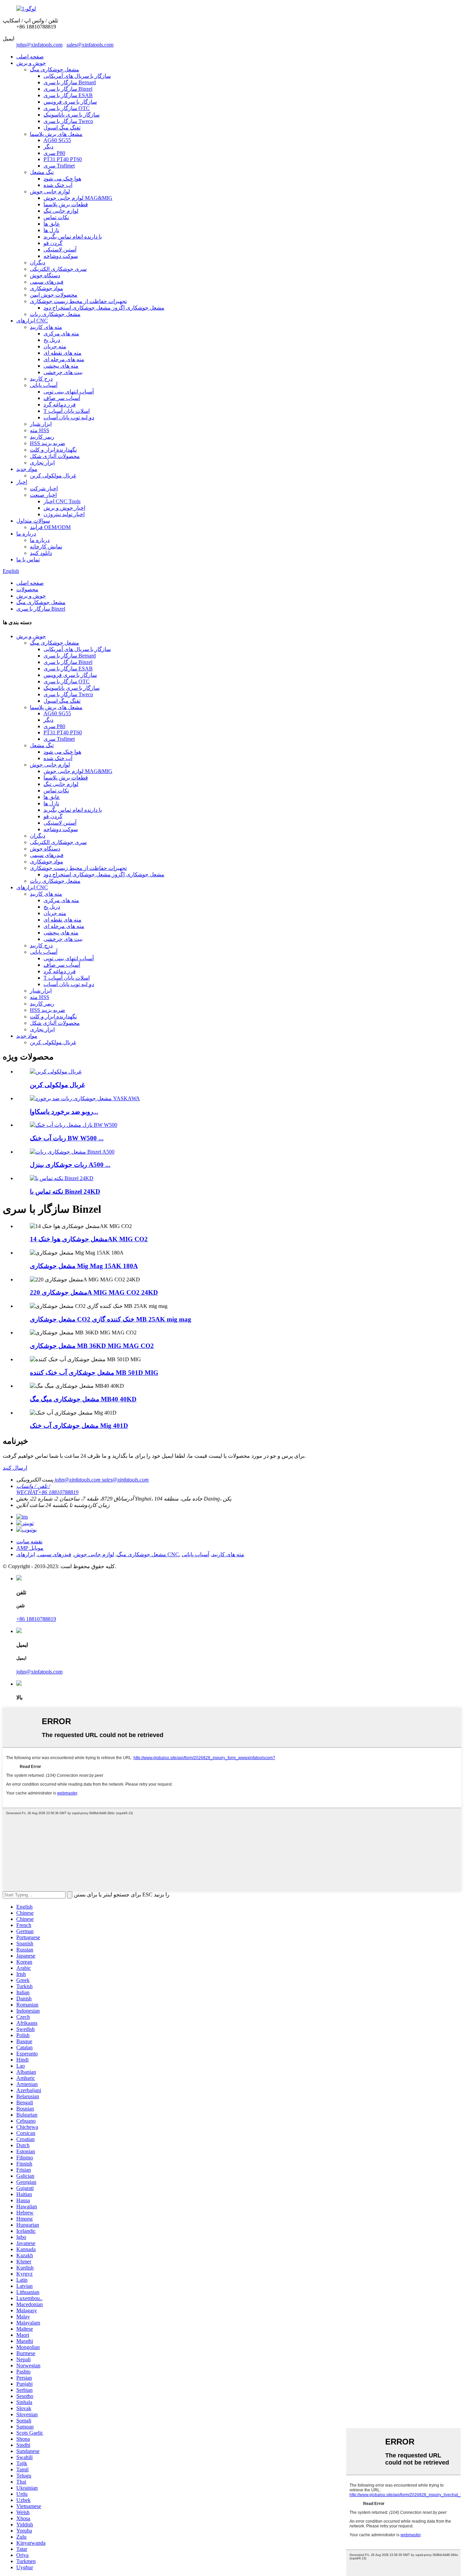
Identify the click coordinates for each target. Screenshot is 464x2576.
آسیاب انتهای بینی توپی (69, 392)
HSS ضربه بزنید (48, 443)
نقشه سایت (29, 1541)
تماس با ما (28, 559)
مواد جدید (27, 469)
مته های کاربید (46, 327)
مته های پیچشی (61, 366)
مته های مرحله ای (64, 359)
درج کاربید (41, 379)
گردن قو (53, 243)
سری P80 (54, 153)
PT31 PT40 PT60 (63, 159)
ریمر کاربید (42, 437)
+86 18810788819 (36, 1619)
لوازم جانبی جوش (50, 191)
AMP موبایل (30, 1548)
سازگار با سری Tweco (68, 121)
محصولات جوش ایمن (54, 295)
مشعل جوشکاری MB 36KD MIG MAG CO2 (92, 1346)
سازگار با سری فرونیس (70, 102)
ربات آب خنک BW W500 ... (67, 1138)
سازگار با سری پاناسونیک (72, 115)
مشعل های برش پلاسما (56, 134)
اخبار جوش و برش (64, 508)
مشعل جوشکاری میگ (55, 69)
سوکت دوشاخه (61, 256)
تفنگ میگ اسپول (62, 128)
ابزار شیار (41, 424)
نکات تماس (56, 217)
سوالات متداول (33, 521)
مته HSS (40, 430)
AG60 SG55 (57, 140)
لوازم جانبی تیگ (61, 211)
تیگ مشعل (42, 172)
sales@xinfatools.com (90, 45)
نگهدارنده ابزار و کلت (53, 450)
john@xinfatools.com (39, 45)
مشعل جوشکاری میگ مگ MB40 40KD (83, 1399)
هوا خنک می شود (62, 179)
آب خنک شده (58, 185)
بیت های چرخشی (63, 372)
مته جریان (55, 346)
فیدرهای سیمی (47, 282)
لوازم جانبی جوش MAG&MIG (78, 198)
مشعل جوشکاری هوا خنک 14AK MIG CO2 (89, 1239)
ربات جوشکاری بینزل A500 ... (70, 1165)
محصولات (27, 589)
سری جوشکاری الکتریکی (58, 269)
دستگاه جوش (45, 275)
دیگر (48, 147)
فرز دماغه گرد (60, 405)
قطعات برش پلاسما (66, 204)
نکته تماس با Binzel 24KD (65, 1191)
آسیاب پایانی (44, 385)
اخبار (22, 482)
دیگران (38, 262)
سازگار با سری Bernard (70, 82)
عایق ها (52, 224)
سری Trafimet (59, 166)
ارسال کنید (15, 1468)
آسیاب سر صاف (62, 398)
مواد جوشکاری (47, 288)
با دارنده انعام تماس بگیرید (73, 237)
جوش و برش (31, 63)
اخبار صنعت (43, 495)
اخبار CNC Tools (62, 501)
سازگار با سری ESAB (68, 95)
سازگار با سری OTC (67, 108)
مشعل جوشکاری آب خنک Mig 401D (79, 1426)
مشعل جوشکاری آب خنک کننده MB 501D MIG (94, 1373)
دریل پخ (52, 340)
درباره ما (26, 534)
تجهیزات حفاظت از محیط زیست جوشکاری (78, 301)
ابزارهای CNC (32, 321)
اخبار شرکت (44, 488)
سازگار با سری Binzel (68, 89)
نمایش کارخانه (46, 547)
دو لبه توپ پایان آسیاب (69, 417)
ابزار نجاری (42, 463)
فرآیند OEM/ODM (50, 527)
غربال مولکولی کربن (53, 476)
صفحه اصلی (30, 57)
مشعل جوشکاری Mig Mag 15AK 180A (84, 1266)
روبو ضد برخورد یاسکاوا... (64, 1112)
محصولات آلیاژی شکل (55, 456)
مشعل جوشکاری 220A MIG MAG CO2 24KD (94, 1292)
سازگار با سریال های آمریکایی (77, 76)
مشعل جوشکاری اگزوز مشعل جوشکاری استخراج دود (104, 308)
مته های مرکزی (61, 334)
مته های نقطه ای (63, 353)
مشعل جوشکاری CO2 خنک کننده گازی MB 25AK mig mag (111, 1319)
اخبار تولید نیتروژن (64, 514)
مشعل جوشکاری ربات (55, 314)
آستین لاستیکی (60, 250)
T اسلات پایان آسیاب (67, 411)
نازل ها (51, 230)
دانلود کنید (41, 553)
